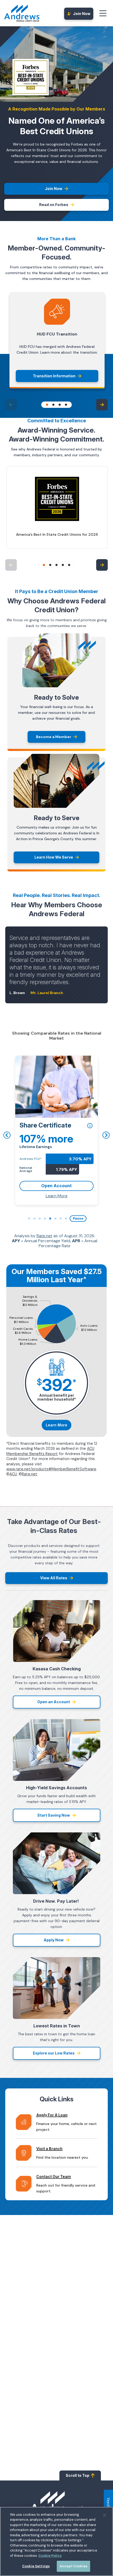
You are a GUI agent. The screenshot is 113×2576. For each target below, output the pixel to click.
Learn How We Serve (54, 857)
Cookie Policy (50, 2556)
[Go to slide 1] (47, 405)
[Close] (105, 2515)
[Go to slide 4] (66, 405)
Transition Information (54, 376)
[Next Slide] (102, 405)
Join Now (82, 14)
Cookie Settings (36, 2566)
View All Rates (54, 1578)
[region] (56, 2541)
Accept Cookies (73, 2566)
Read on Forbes (54, 205)
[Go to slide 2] (53, 405)
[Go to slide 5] (69, 565)
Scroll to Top (78, 2475)
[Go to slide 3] (60, 405)
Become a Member (54, 737)
